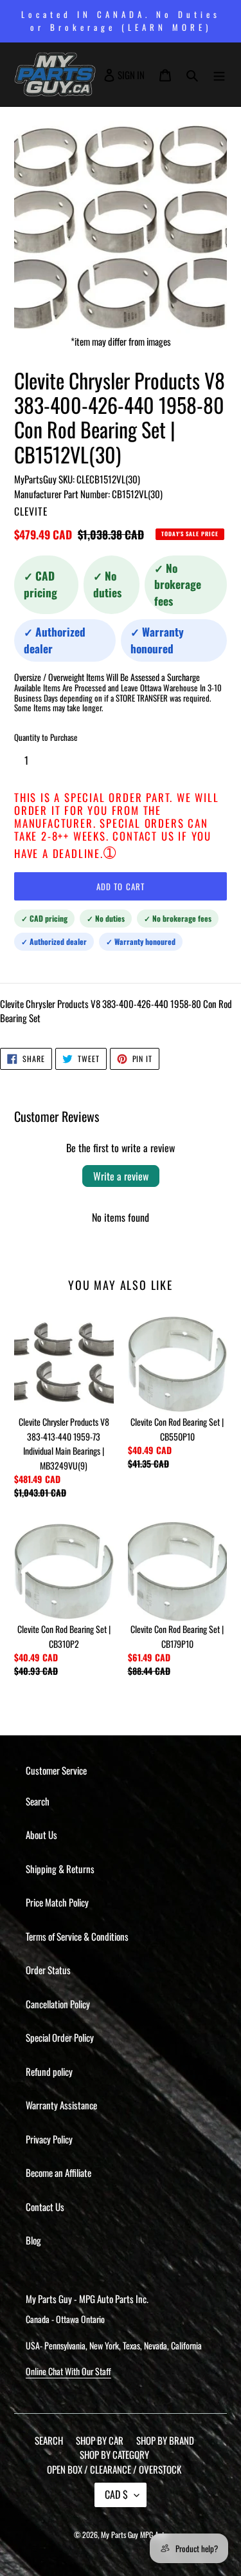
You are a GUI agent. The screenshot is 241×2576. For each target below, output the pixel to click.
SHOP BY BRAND (165, 2440)
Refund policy (49, 2071)
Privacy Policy (49, 2139)
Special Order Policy (60, 2037)
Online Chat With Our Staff (68, 2371)
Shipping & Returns (60, 1869)
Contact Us (45, 2207)
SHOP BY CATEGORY (114, 2454)
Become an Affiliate (58, 2172)
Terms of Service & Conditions (77, 1936)
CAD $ (116, 2494)
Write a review (121, 1176)
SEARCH (49, 2440)
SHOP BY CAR (100, 2440)
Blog (33, 2240)
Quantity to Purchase (46, 737)
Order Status (48, 1970)
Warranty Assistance (61, 2105)
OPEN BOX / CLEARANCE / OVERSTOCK (114, 2469)
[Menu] (219, 75)
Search (38, 1801)
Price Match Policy (57, 1902)
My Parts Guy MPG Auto (134, 2534)
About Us (41, 1834)
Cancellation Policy (58, 2004)
